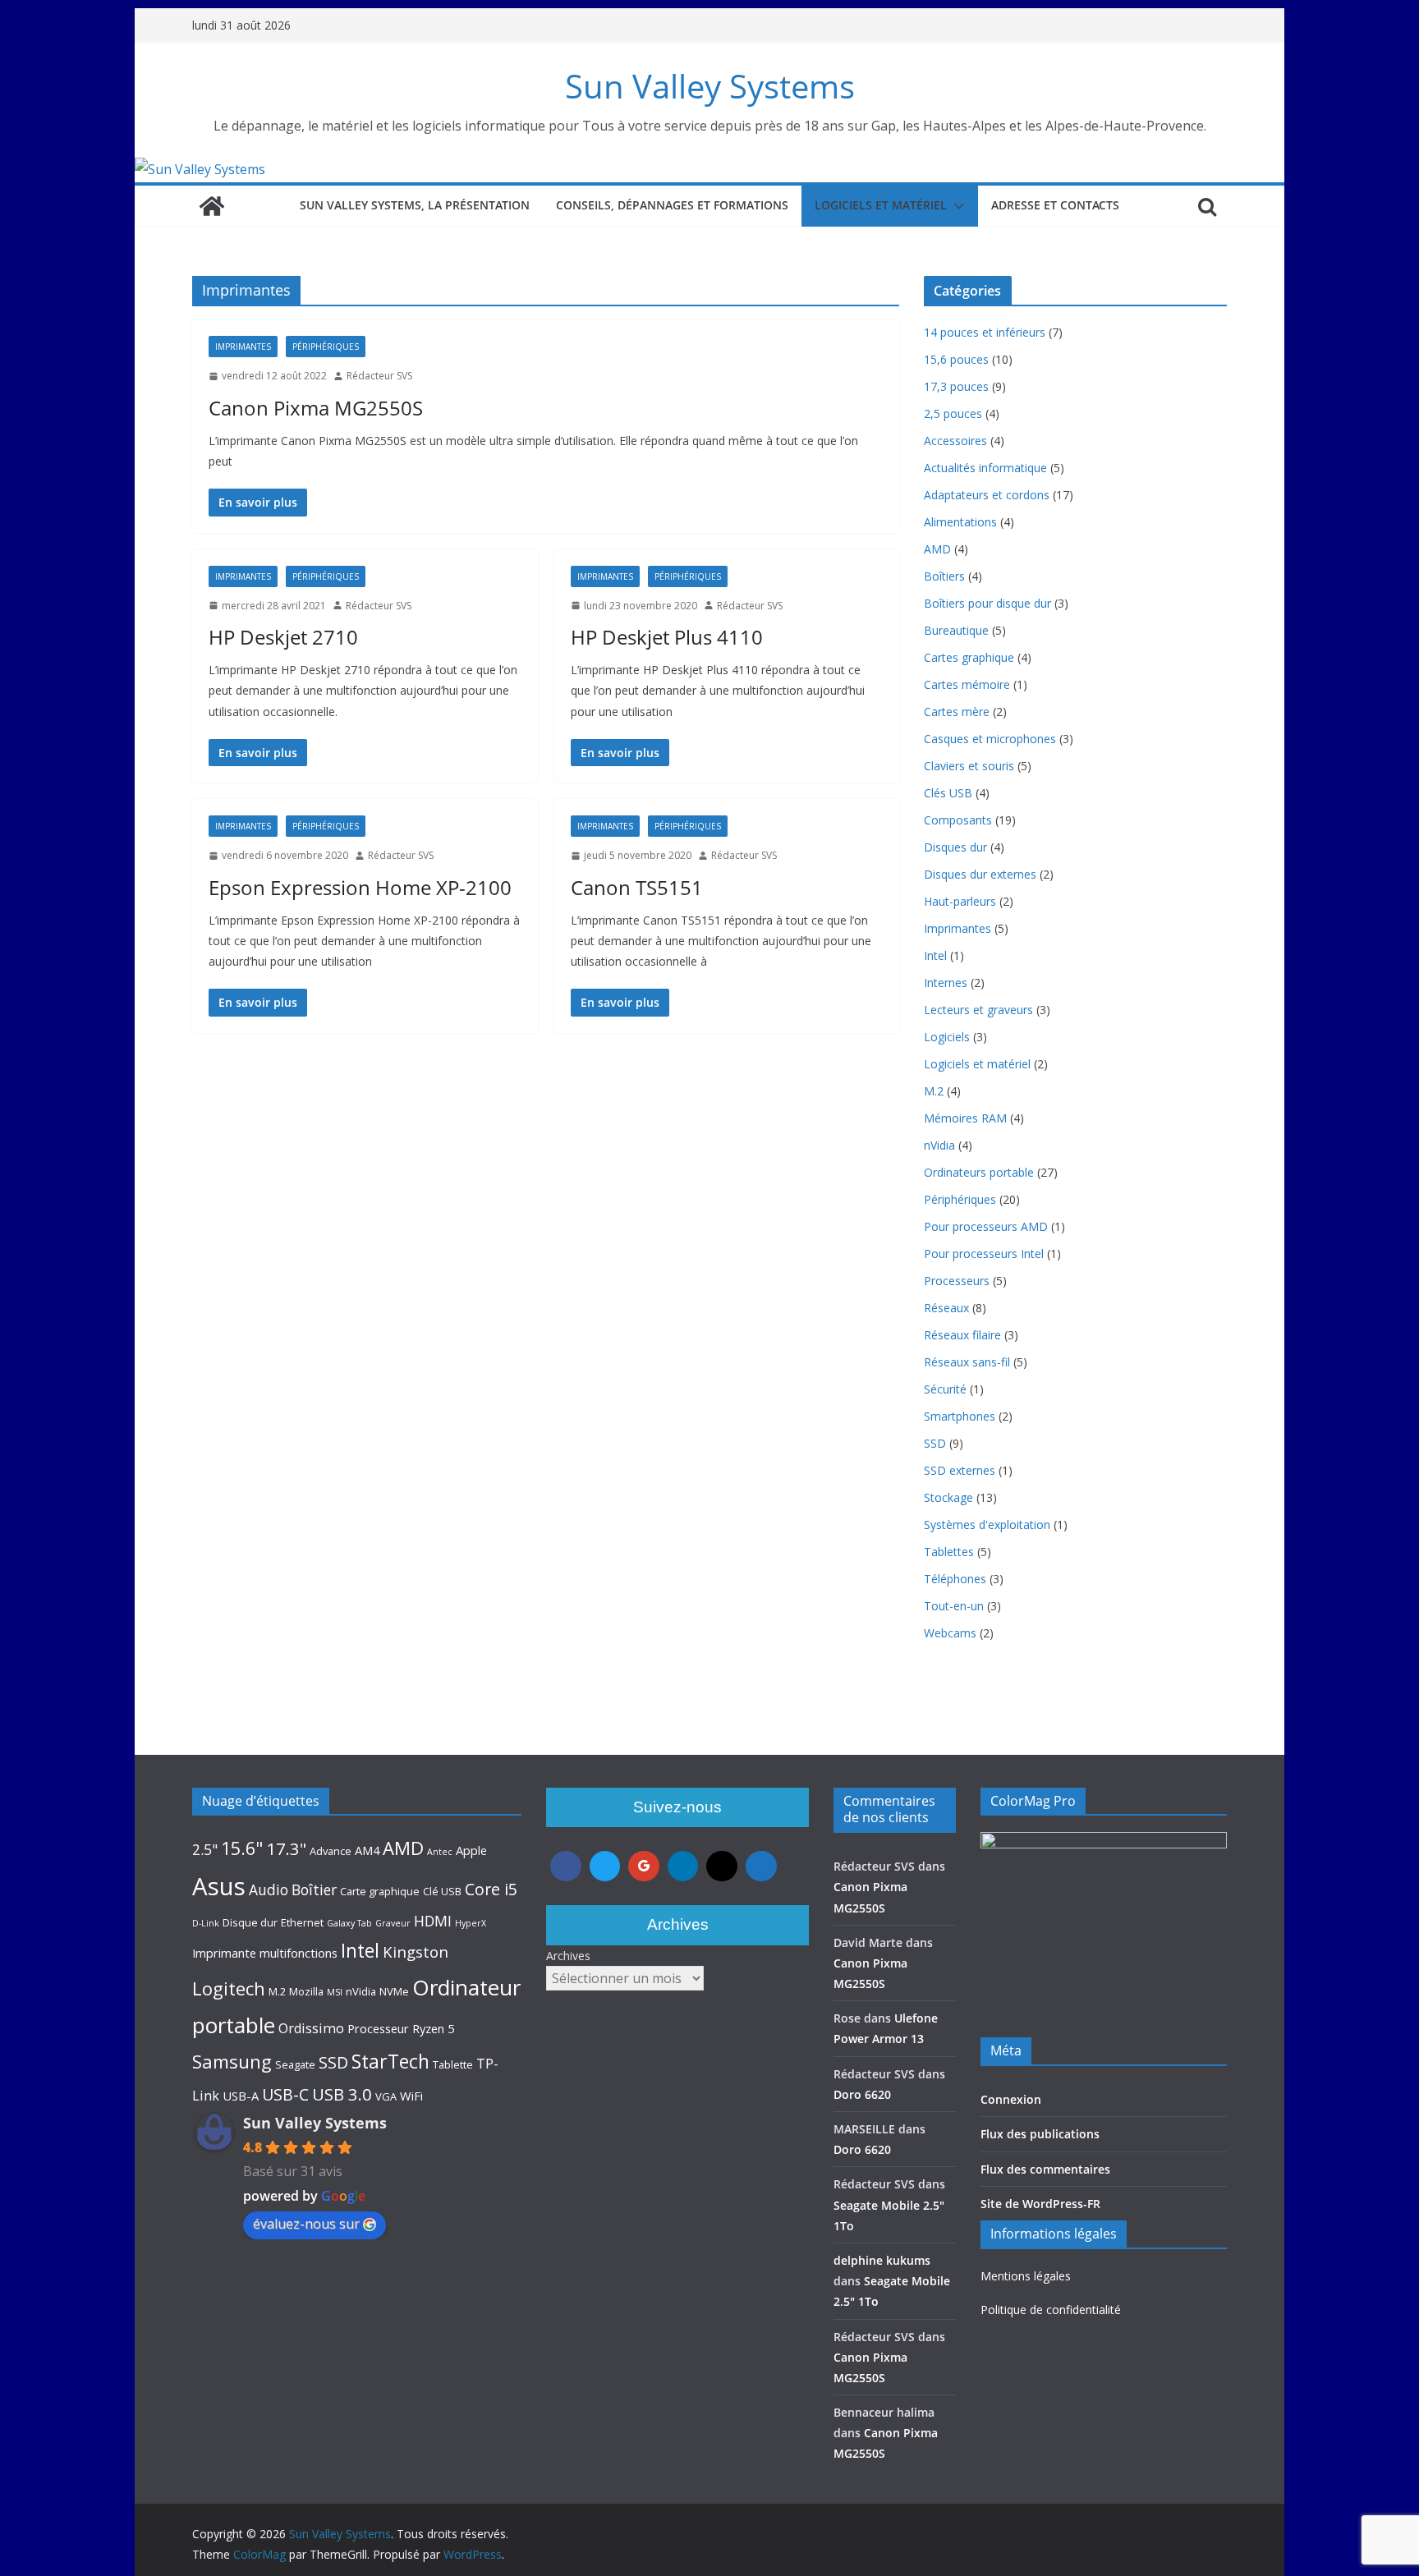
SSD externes (960, 1470)
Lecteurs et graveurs (978, 1010)
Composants (958, 820)
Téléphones (955, 1579)
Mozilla (306, 1991)
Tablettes (949, 1552)
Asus (219, 1886)
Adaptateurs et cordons (987, 495)
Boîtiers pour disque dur (987, 603)
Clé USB (442, 1891)
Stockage (948, 1497)
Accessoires (955, 441)
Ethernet (302, 1922)
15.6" (242, 1848)
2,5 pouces (953, 413)
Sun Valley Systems (710, 86)
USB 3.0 (342, 2094)
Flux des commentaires (1045, 2169)
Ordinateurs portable (979, 1172)
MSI (335, 1992)
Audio (269, 1890)
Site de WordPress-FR (1040, 2204)
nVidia (939, 1145)
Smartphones (960, 1416)
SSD (935, 1443)
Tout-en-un (954, 1606)
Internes (946, 983)
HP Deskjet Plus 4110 (667, 637)
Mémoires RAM (965, 1118)
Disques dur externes (980, 874)
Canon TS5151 (637, 887)
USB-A (241, 2096)
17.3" (286, 1848)
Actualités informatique (985, 468)
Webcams (950, 1633)
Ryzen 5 (433, 2028)
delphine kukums (882, 2260)
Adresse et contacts (1055, 205)
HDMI (433, 1921)
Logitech (229, 1988)
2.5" (205, 1849)
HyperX (471, 1923)
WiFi (411, 2096)
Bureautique (956, 630)
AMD (937, 549)
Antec (440, 1852)
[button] (956, 206)
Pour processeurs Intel (984, 1254)
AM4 (367, 1850)
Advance (331, 1851)
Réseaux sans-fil (967, 1362)
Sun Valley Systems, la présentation (415, 205)
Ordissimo (311, 2028)
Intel (935, 955)
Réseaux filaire (962, 1335)
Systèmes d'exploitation (987, 1524)
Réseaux (946, 1308)
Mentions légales (1026, 2276)
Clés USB (948, 793)
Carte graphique (380, 1891)
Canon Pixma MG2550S (316, 408)
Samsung (232, 2061)
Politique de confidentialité (1051, 2310)
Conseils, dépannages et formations (672, 205)
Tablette (453, 2064)
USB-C (285, 2094)
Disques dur (955, 847)
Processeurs (957, 1281)
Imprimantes (243, 347)
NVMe (394, 1991)
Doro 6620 (862, 2094)
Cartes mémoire (967, 684)
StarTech (390, 2061)
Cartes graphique (969, 657)
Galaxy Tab (349, 1923)
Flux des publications (1040, 2134)
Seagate (295, 2064)
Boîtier (314, 1890)
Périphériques (326, 347)
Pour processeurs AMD (986, 1226)
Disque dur (250, 1922)
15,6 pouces (956, 359)
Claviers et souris (969, 766)
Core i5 (491, 1889)
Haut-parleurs (960, 901)
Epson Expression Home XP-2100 (360, 887)
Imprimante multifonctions (265, 1953)
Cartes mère (957, 712)
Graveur (393, 1923)
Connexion (1011, 2099)
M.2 (934, 1091)
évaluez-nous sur (306, 2224)
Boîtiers (944, 576)
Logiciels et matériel (881, 205)
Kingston (416, 1952)
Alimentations (960, 522)
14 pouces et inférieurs (985, 332)
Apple (471, 1850)
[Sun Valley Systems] (200, 169)
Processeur (378, 2028)
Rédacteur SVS (379, 376)
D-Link (206, 1923)
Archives (568, 1956)
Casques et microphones (990, 739)
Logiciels (947, 1037)
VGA (386, 2096)
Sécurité (945, 1389)
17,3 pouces (956, 386)
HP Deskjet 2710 (283, 637)
